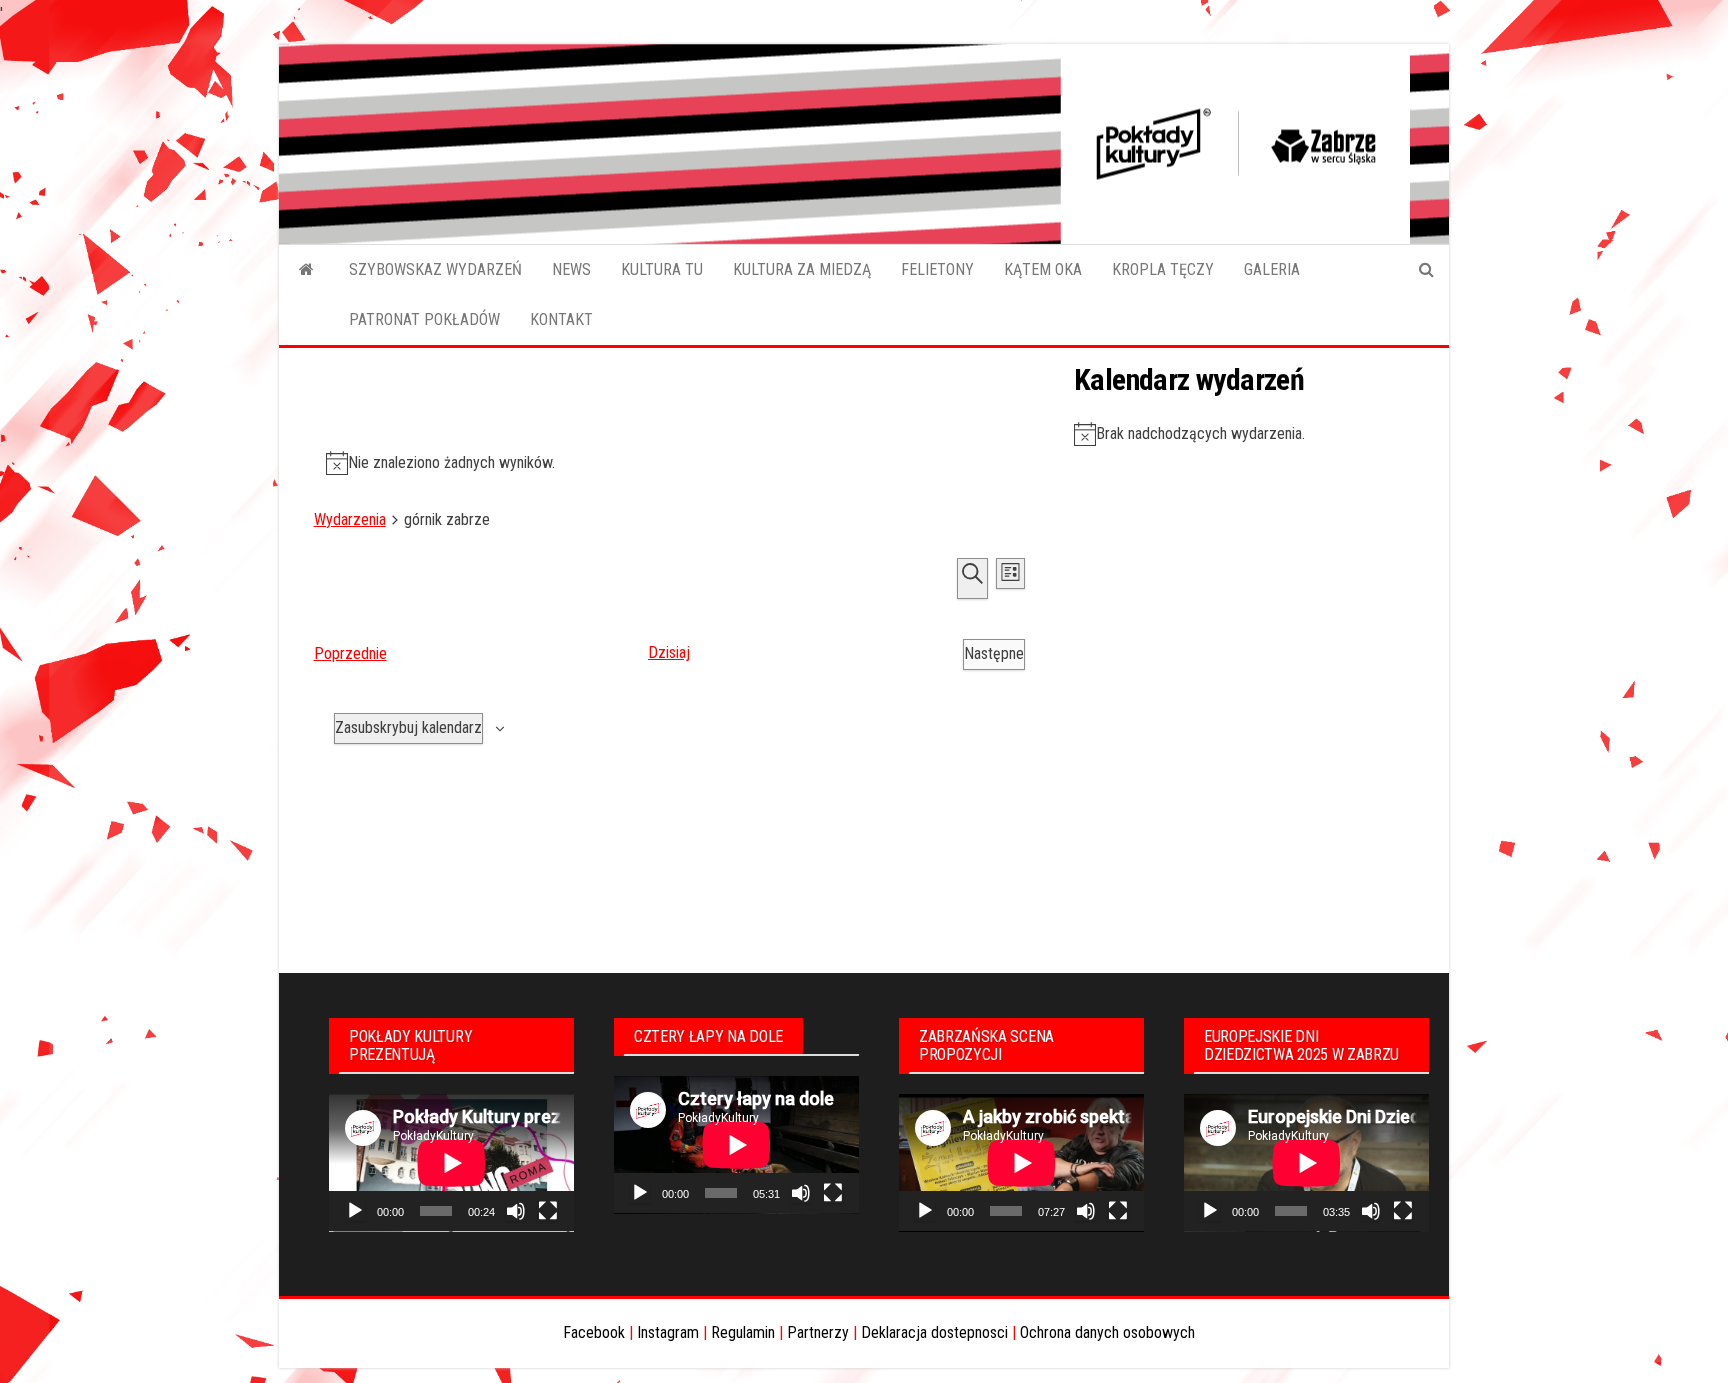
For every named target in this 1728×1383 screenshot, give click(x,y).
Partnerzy (818, 1332)
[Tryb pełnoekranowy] (548, 1211)
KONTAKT (561, 319)
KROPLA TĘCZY (1163, 269)
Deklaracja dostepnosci (934, 1332)
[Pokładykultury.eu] (306, 270)
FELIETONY (937, 269)
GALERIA (1272, 269)
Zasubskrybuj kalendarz (408, 727)
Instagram (668, 1332)
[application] (451, 1163)
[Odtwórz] (355, 1211)
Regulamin (743, 1332)
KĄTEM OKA (1043, 269)
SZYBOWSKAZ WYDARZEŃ (435, 269)
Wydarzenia (350, 519)
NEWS (571, 269)
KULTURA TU (662, 269)
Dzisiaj (669, 652)
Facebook (594, 1332)
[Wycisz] (516, 1211)
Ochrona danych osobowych (1107, 1332)
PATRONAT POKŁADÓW (424, 319)
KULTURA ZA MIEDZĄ (802, 269)
